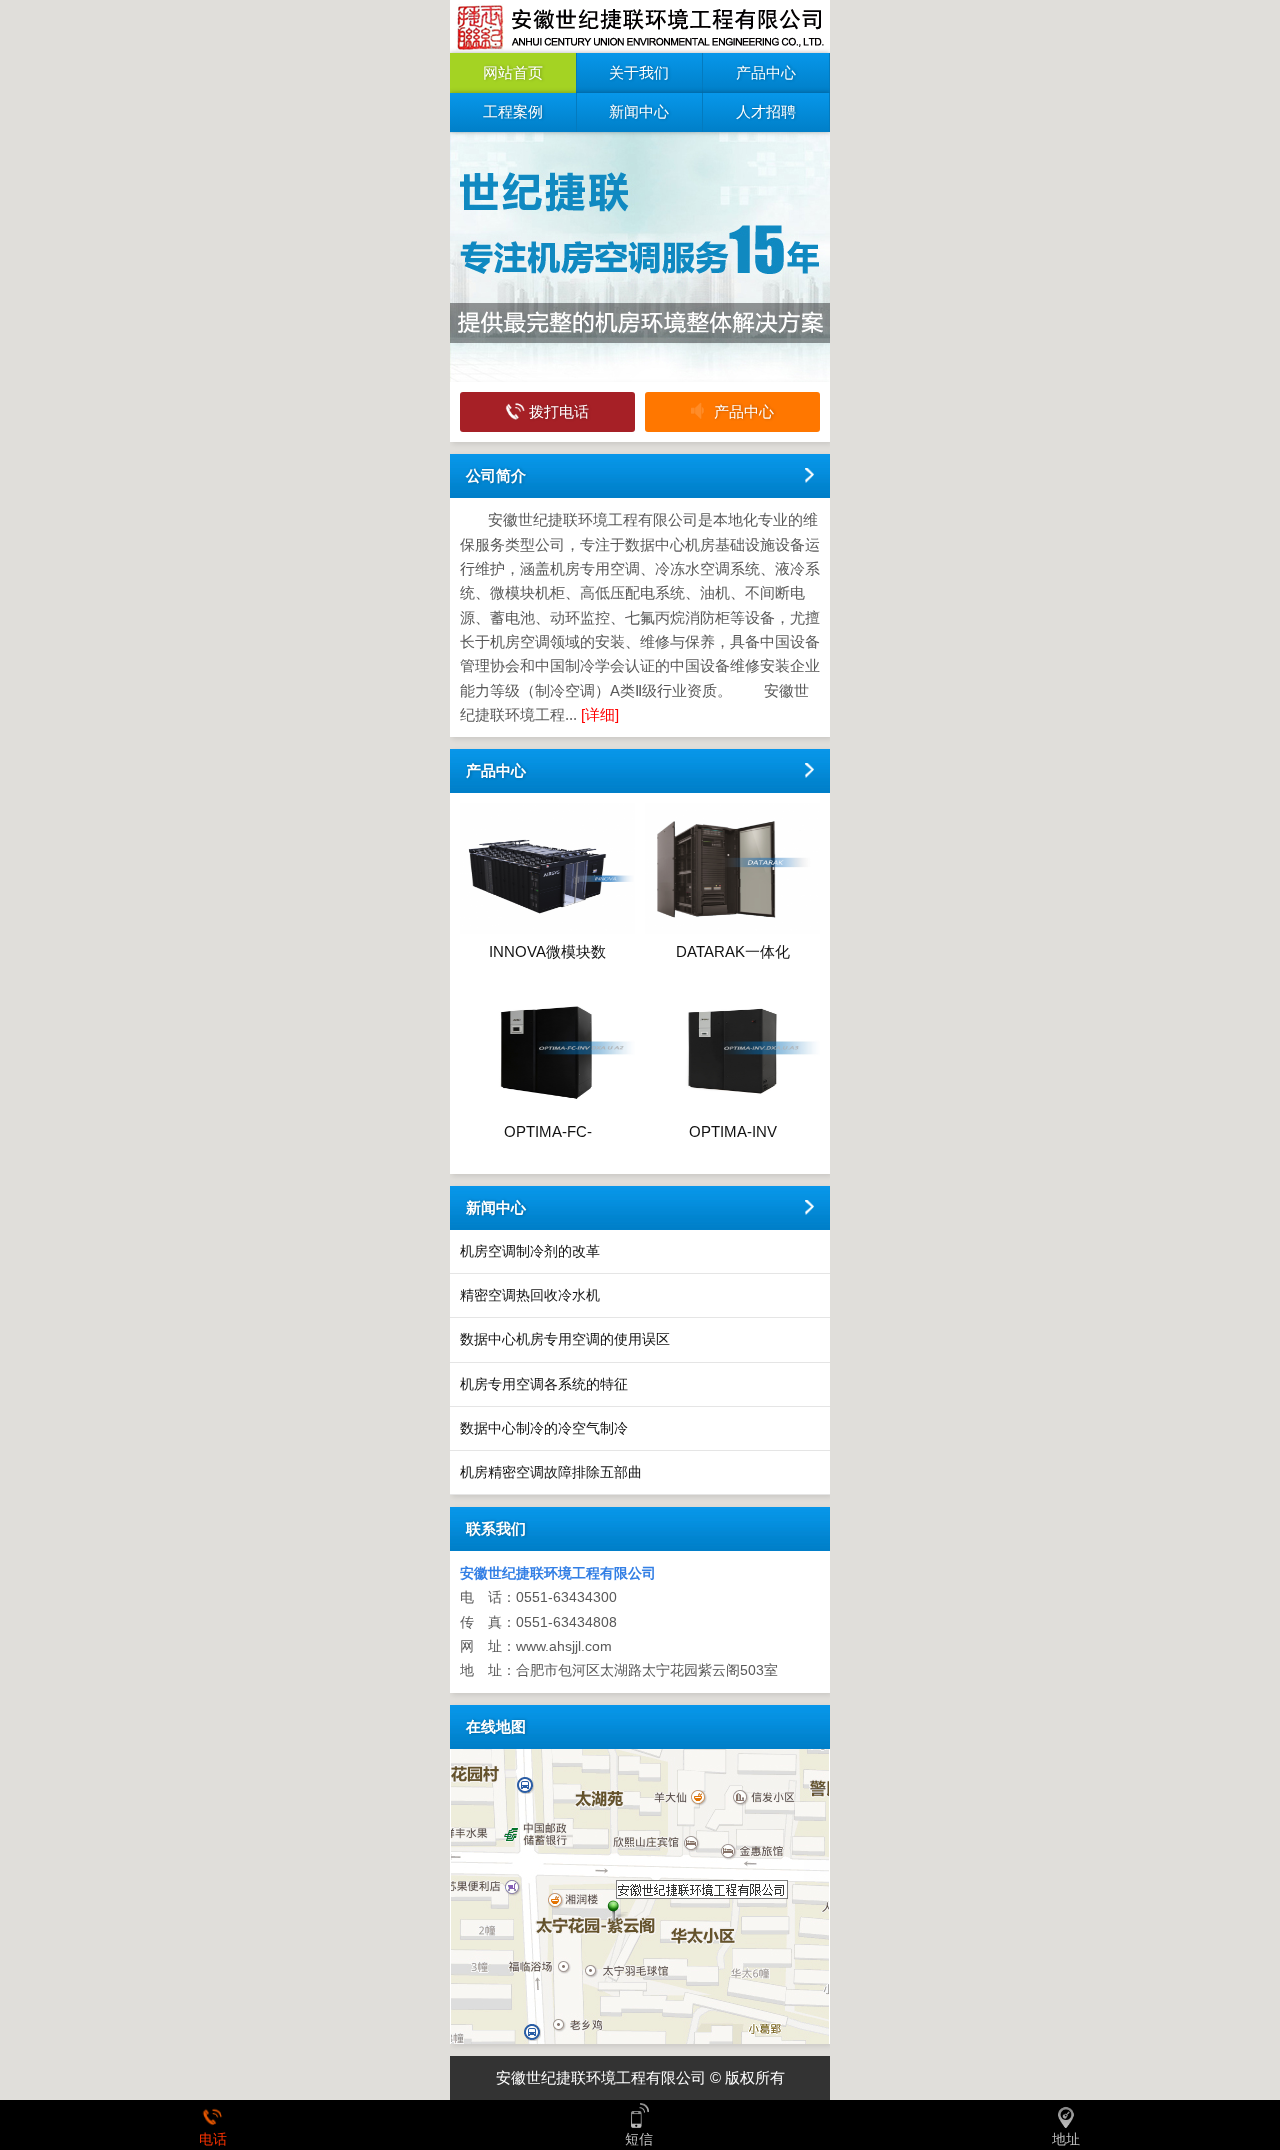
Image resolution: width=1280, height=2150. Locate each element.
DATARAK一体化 (733, 951)
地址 (1066, 2139)
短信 (639, 2139)
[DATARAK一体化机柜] (732, 928)
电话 (213, 2139)
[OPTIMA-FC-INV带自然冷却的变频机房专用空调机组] (547, 1109)
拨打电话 (559, 411)
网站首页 (513, 72)
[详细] (600, 714)
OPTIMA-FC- (548, 1131)
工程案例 (513, 111)
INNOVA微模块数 (547, 951)
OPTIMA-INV (733, 1131)
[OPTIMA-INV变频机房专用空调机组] (732, 1109)
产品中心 (766, 72)
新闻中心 (639, 111)
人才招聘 (766, 111)
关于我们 (639, 72)
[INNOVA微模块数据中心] (547, 928)
